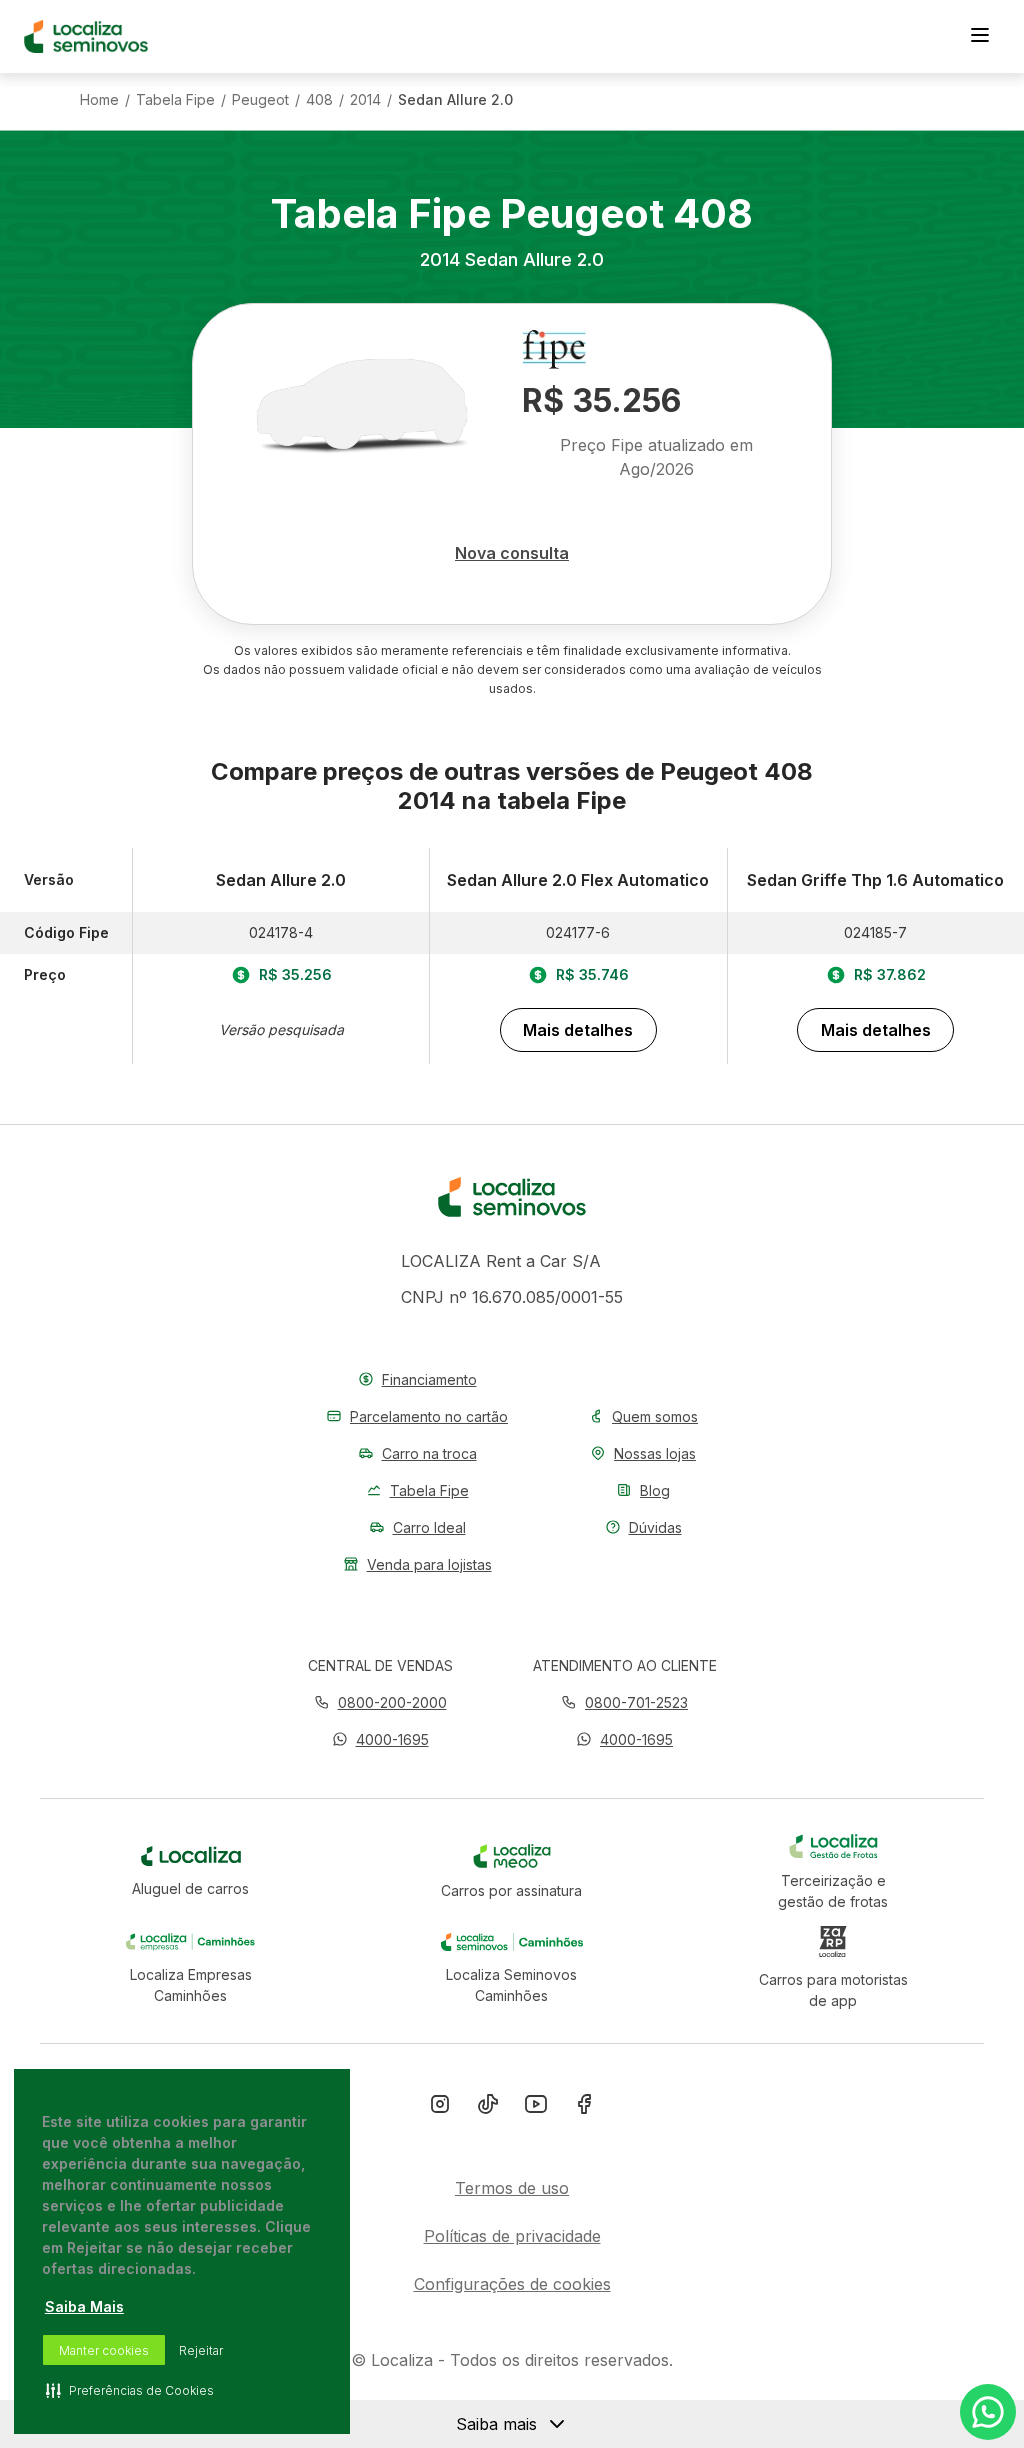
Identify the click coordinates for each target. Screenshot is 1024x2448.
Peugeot (260, 100)
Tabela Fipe (175, 100)
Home (99, 100)
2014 (365, 100)
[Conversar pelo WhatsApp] (988, 2412)
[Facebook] (584, 2108)
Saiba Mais (84, 2306)
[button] (380, 1739)
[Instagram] (440, 2108)
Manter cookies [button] (104, 2350)
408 (319, 100)
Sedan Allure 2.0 (455, 100)
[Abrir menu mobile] (980, 37)
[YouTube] (536, 2108)
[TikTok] (488, 2108)
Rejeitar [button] (201, 2350)
